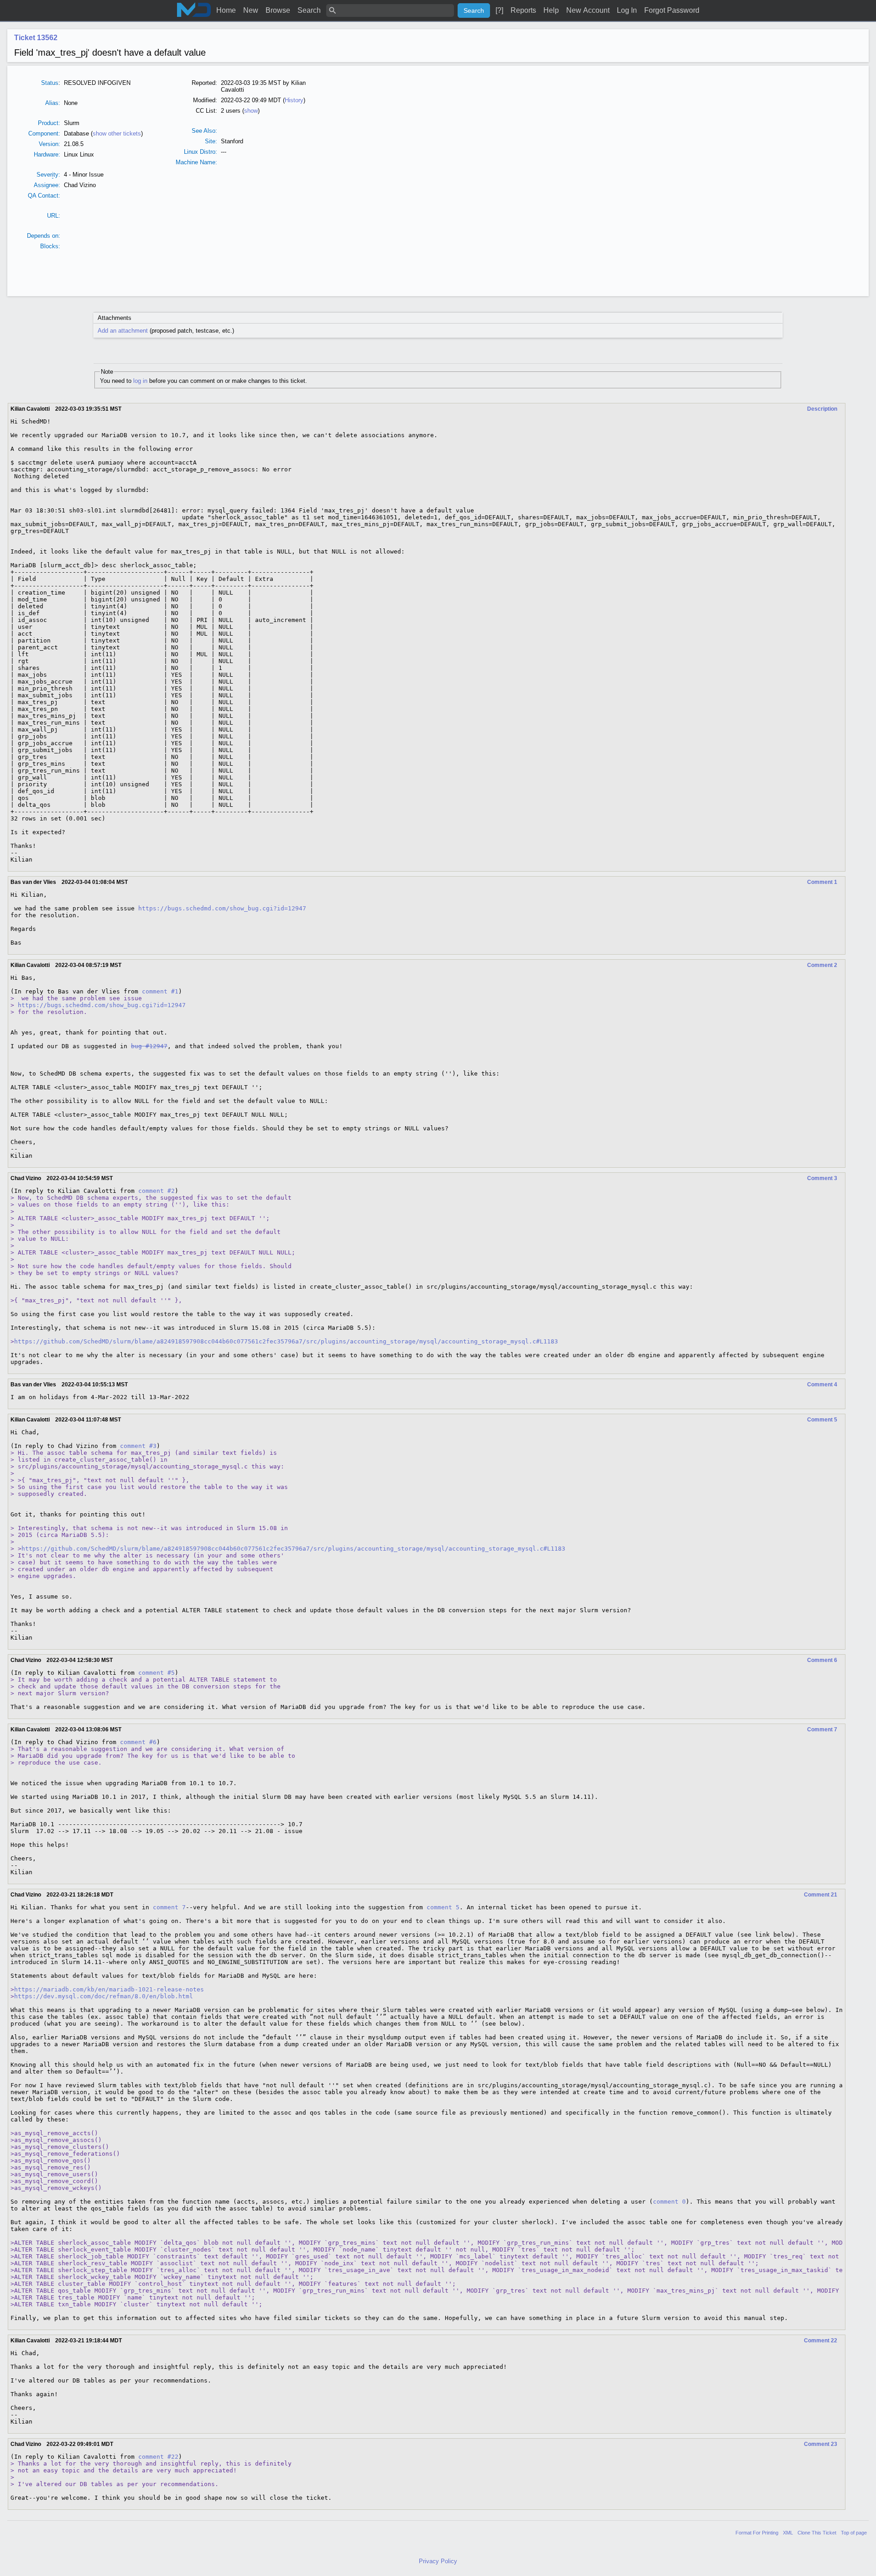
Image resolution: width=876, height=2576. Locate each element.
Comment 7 (822, 1730)
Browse (278, 10)
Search (309, 10)
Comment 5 (822, 1420)
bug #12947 (149, 1046)
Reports (523, 10)
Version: (50, 144)
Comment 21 (821, 1895)
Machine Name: (196, 162)
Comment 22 (821, 2341)
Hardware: (47, 154)
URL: (54, 216)
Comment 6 (822, 1660)
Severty (47, 175)
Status (50, 83)
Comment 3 (822, 1178)
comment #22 (158, 2457)
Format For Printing (757, 2533)
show (251, 111)
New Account (588, 10)
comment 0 (669, 2202)
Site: (211, 141)
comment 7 (169, 1907)
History (294, 100)
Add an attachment (123, 331)
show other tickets (117, 133)
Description (822, 409)
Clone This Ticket (817, 2533)
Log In (627, 10)
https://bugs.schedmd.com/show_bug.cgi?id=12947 (222, 908)
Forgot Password (672, 10)
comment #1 (160, 991)
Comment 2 (822, 965)
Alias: (53, 103)
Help (551, 10)
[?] (499, 10)
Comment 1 (822, 882)
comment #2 (156, 1191)
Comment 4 (822, 1385)
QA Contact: (44, 196)
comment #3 (138, 1446)
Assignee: (47, 185)
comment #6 (138, 1742)
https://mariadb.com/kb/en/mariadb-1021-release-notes (109, 1989)
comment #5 (156, 1673)
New (251, 10)
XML (788, 2533)
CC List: (206, 111)
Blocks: (50, 246)
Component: (44, 133)
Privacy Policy (438, 2561)
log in (140, 381)
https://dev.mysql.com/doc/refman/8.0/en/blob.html (104, 1996)
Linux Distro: (201, 152)
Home (226, 10)
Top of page (854, 2533)
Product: (49, 123)
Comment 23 (821, 2444)
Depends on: (44, 236)
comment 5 (443, 1907)
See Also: (204, 131)
